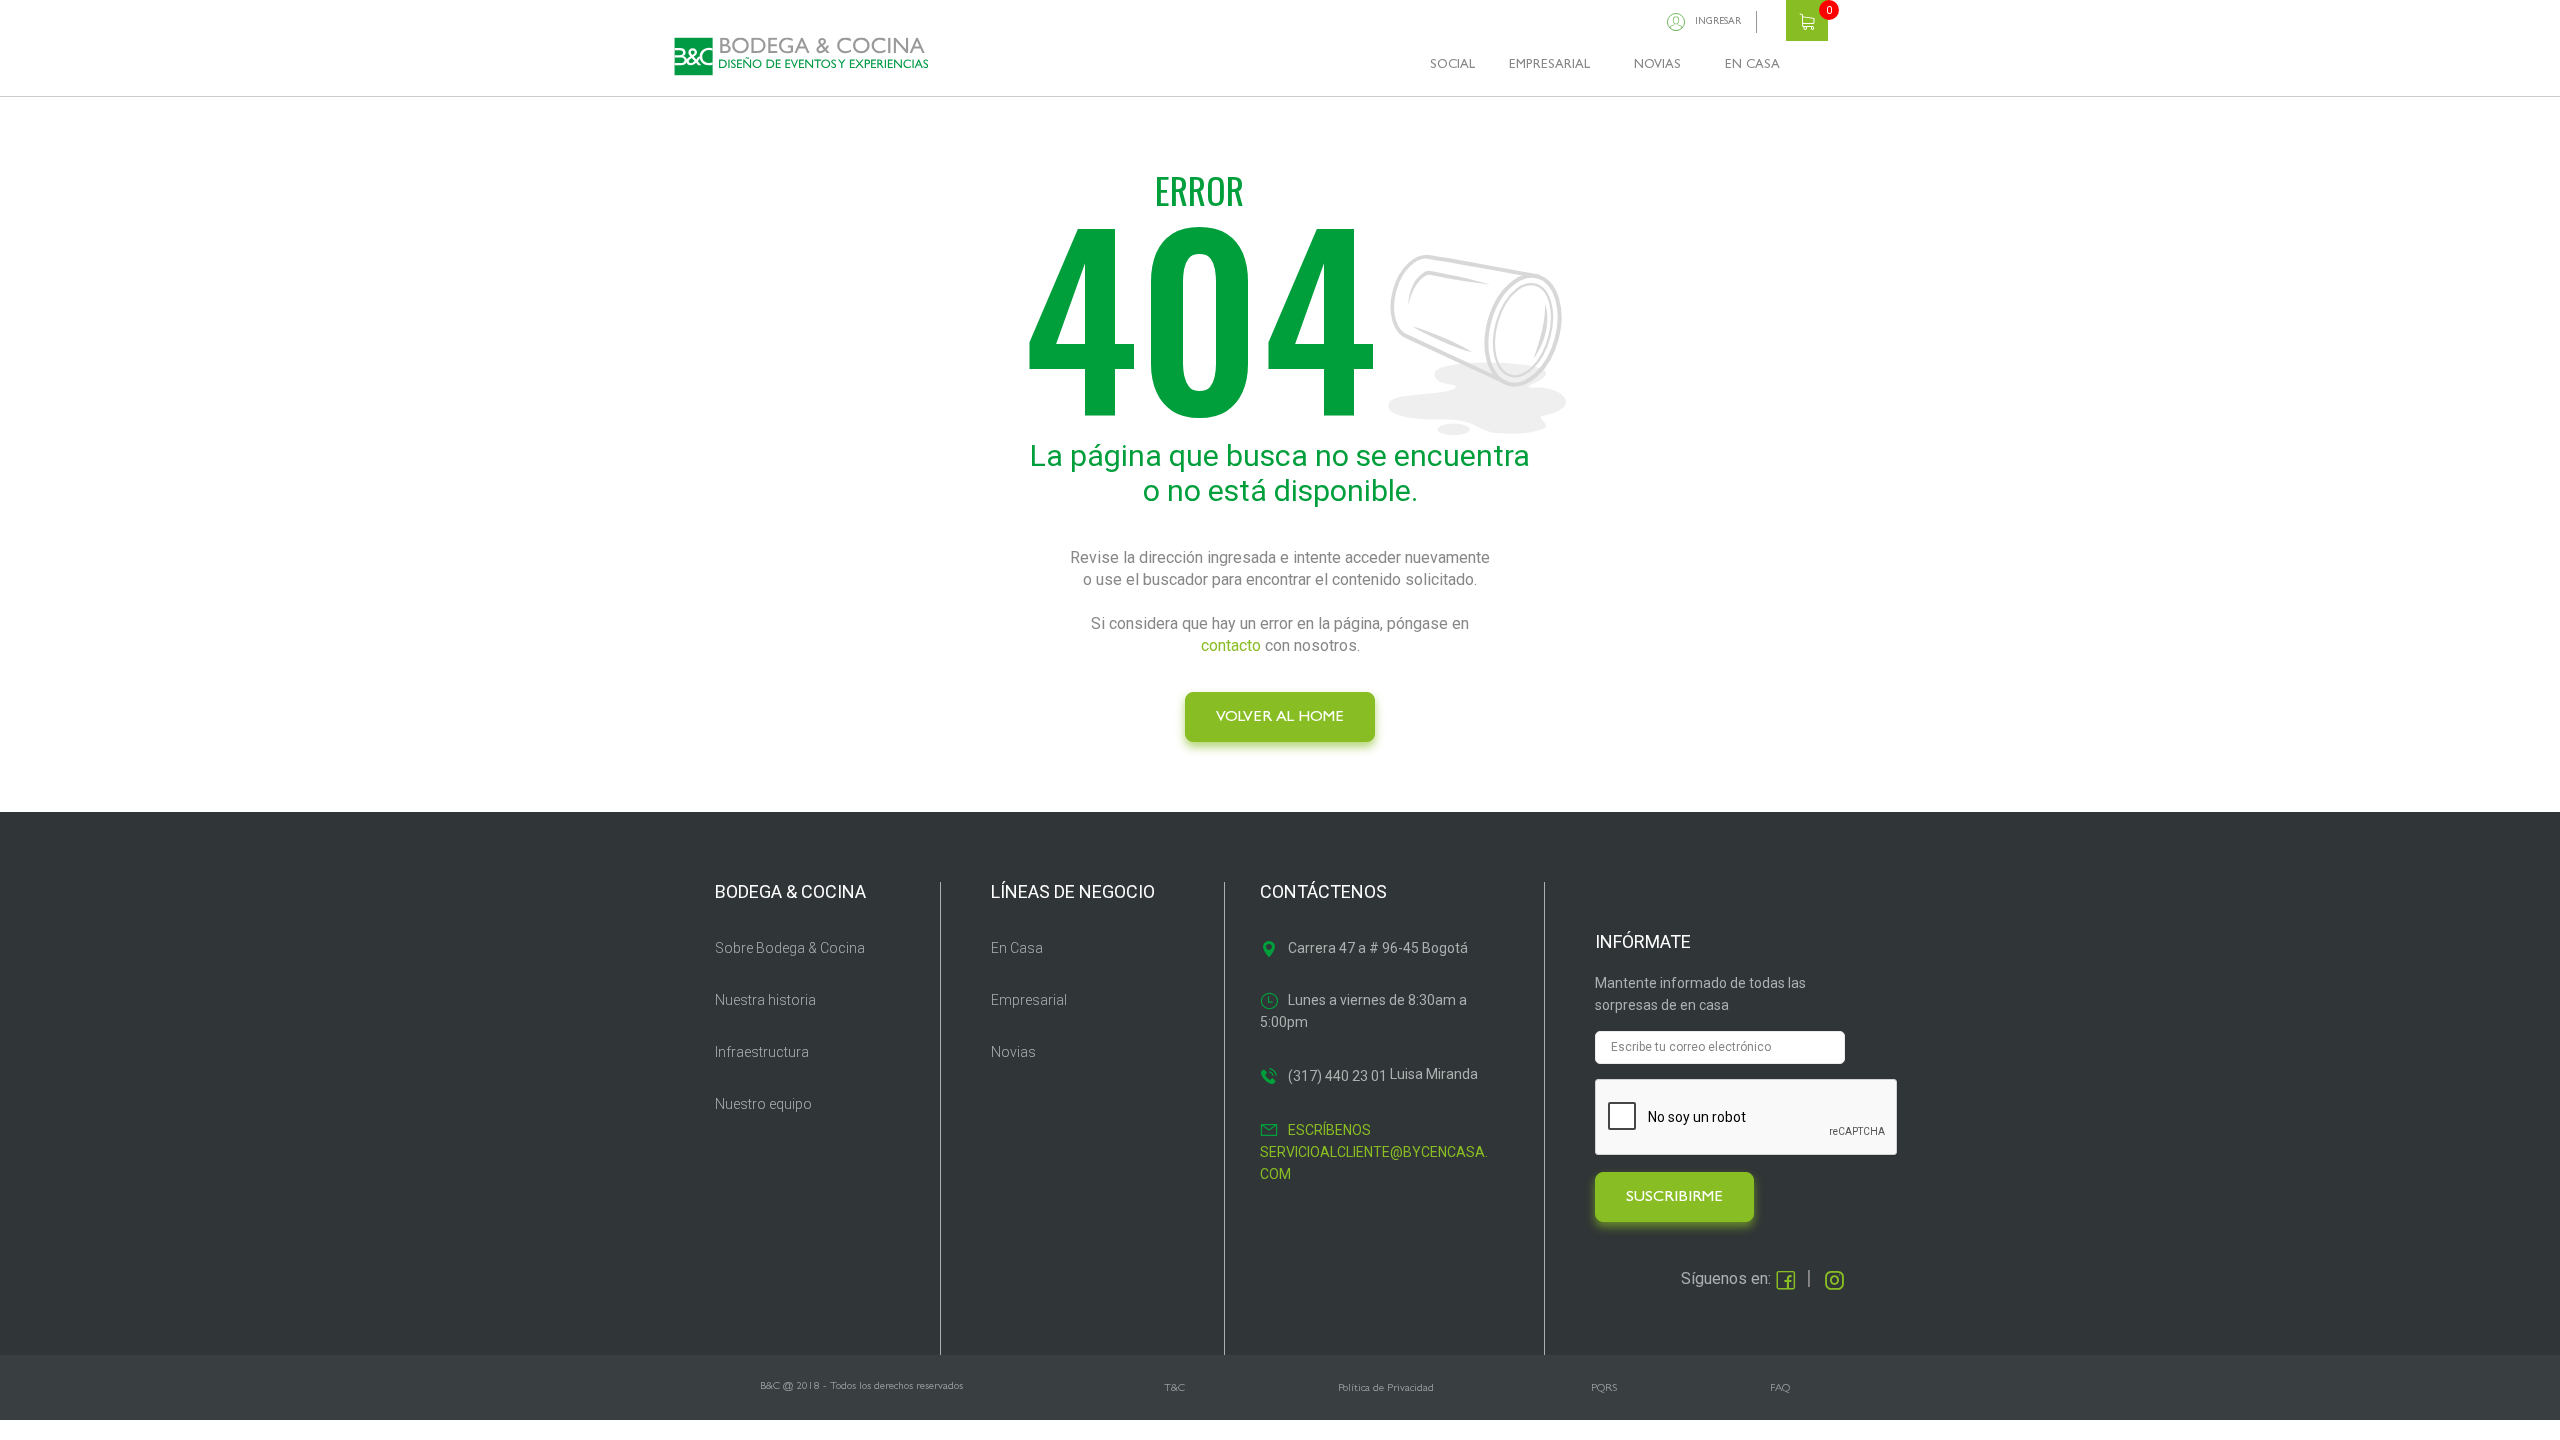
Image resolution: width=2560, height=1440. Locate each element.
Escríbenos (1329, 1130)
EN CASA (1752, 65)
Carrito (1807, 20)
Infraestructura (762, 1052)
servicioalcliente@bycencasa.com (1374, 1163)
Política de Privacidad (1386, 1388)
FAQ (1780, 1388)
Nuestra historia (765, 1000)
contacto (1231, 645)
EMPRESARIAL (1549, 65)
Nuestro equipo (763, 1104)
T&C (1174, 1388)
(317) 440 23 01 (1337, 1076)
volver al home (1280, 718)
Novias (1013, 1052)
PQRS (1604, 1388)
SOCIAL (1452, 65)
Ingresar (1718, 22)
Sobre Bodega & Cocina (790, 948)
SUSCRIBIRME (1674, 1198)
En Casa (1017, 948)
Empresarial (1029, 1000)
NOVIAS (1657, 65)
